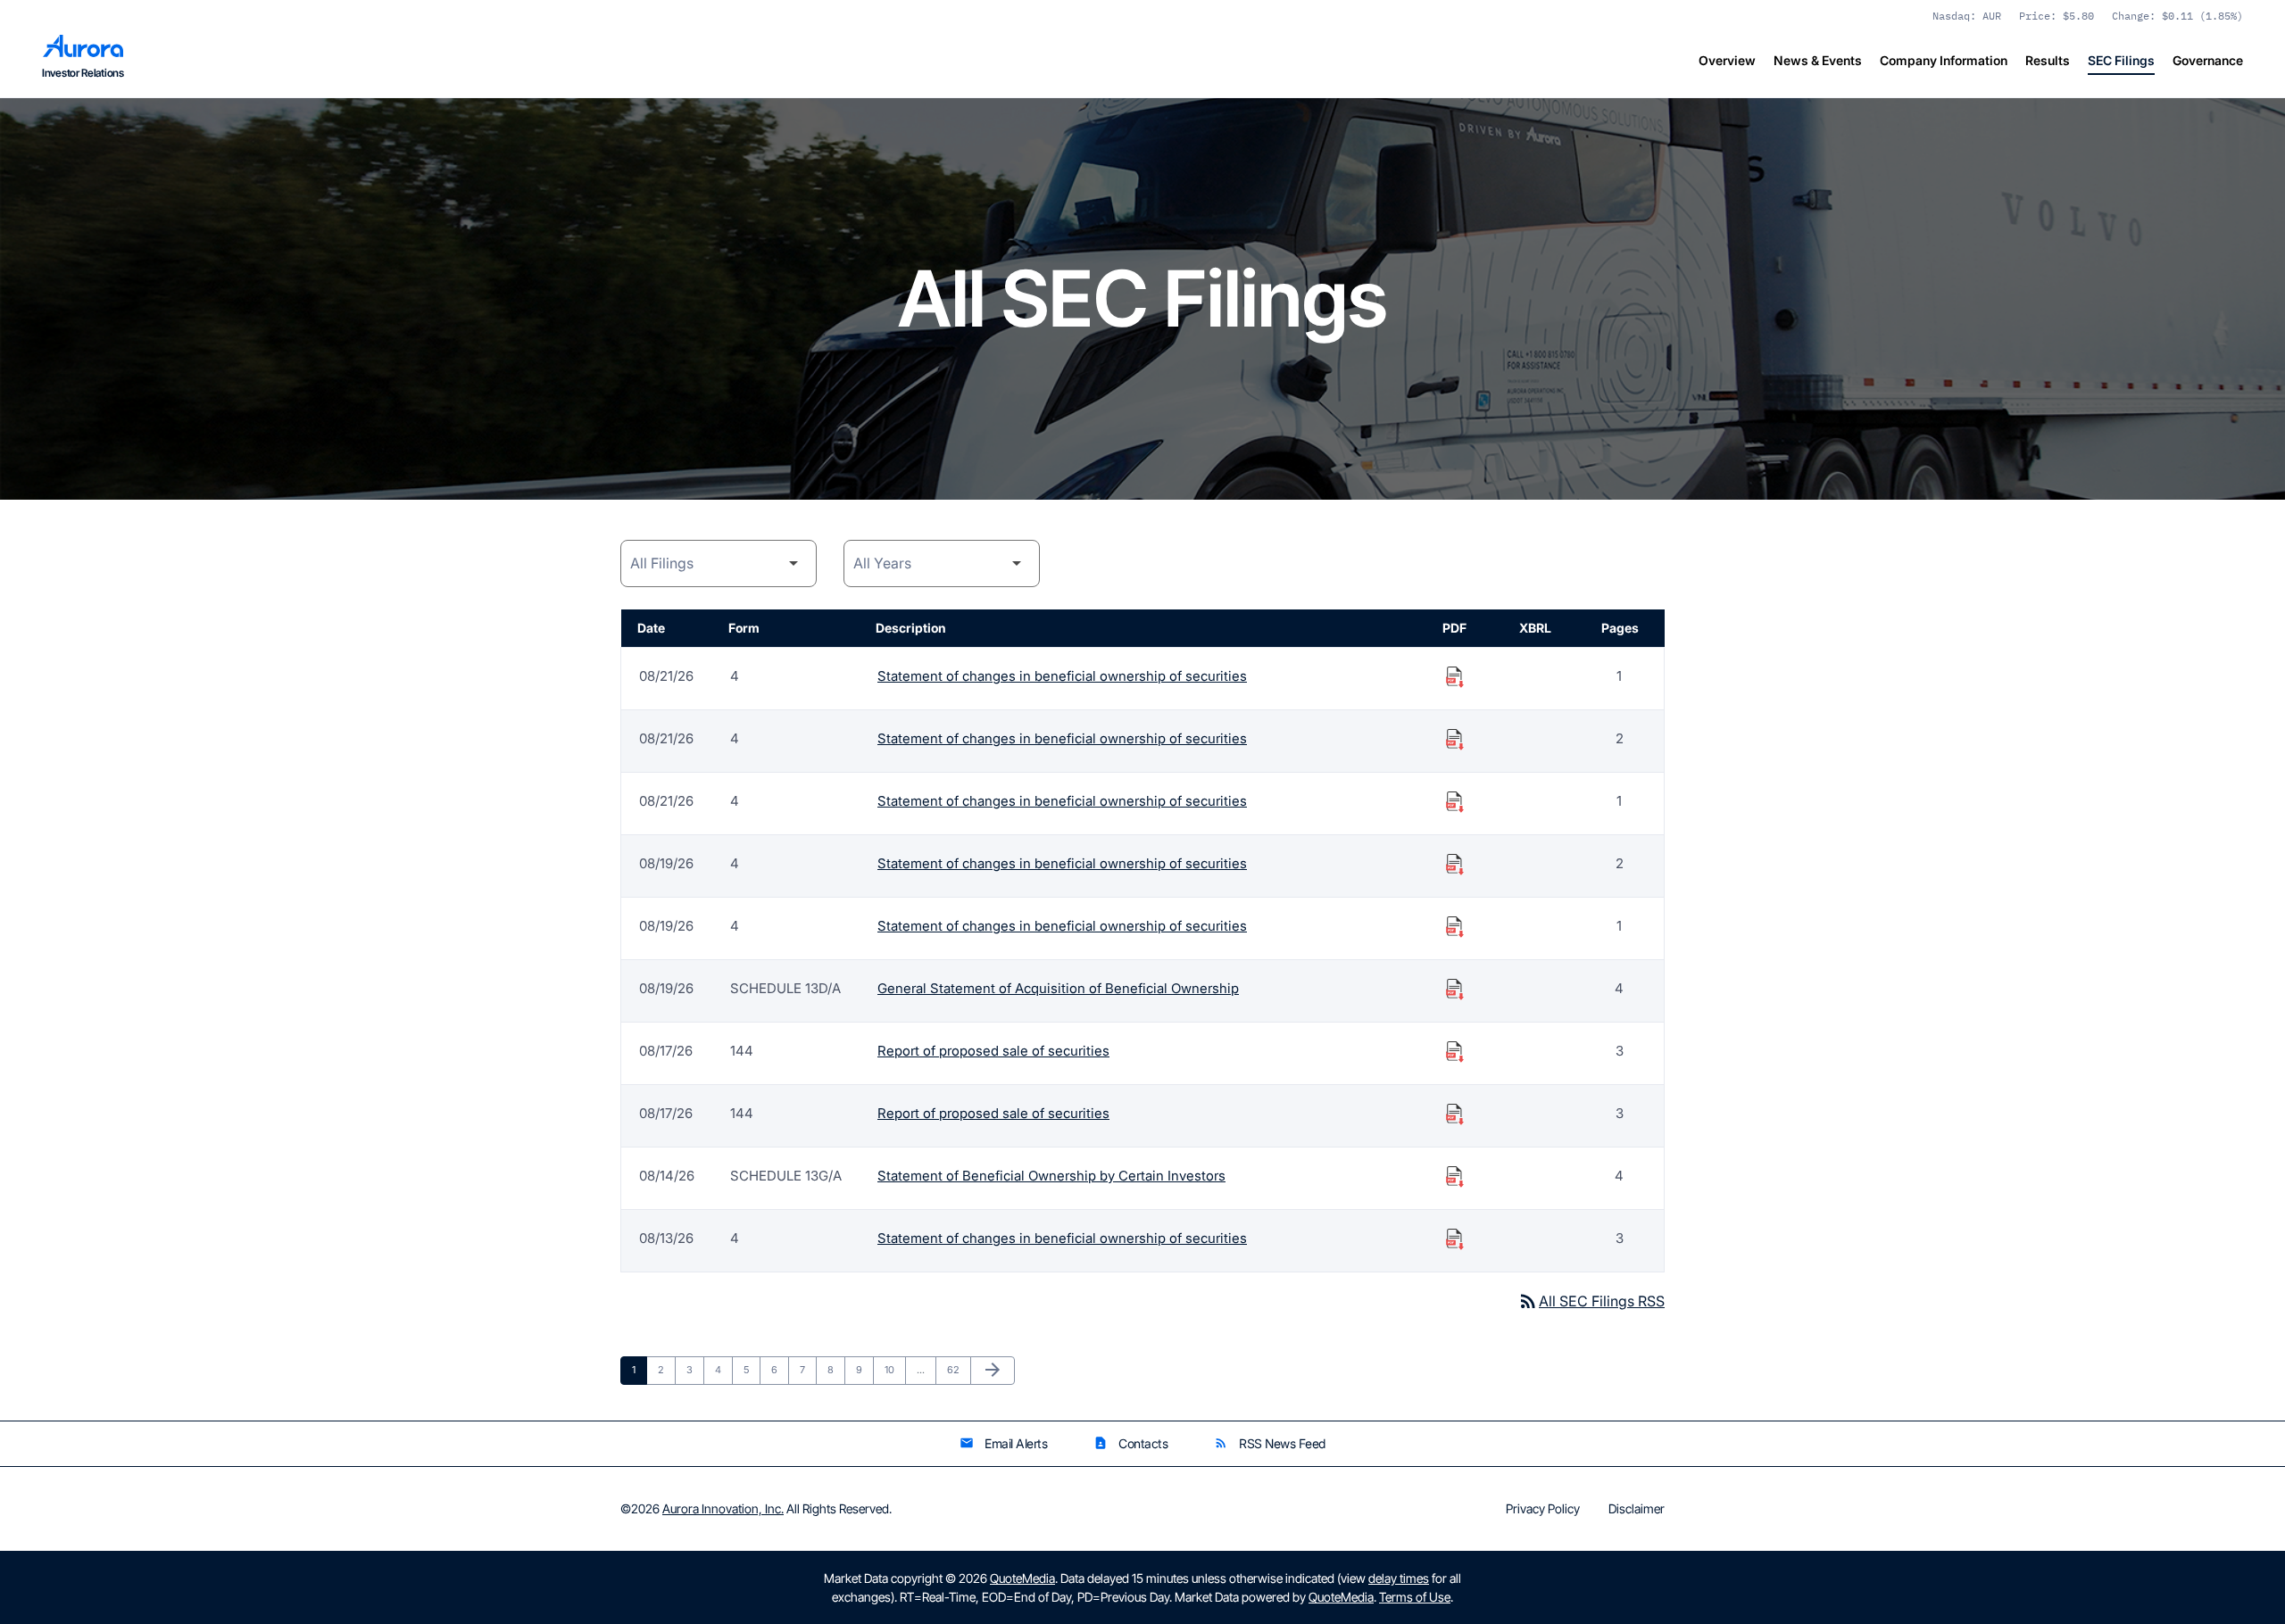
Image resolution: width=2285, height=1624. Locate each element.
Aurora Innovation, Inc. (723, 1508)
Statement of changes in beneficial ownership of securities (1062, 676)
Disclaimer (1637, 1509)
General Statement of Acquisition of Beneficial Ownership (1058, 988)
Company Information (1944, 60)
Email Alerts (1003, 1443)
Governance (2208, 60)
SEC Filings (2121, 60)
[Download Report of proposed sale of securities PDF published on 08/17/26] (1455, 1051)
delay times (1399, 1578)
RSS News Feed (1270, 1443)
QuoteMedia (1022, 1578)
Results (2048, 60)
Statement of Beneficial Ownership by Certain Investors (1051, 1176)
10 (895, 1369)
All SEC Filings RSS (1591, 1301)
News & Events (1818, 60)
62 (958, 1369)
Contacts (1130, 1443)
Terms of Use (1415, 1597)
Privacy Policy (1543, 1509)
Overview (1727, 60)
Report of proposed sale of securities (993, 1051)
